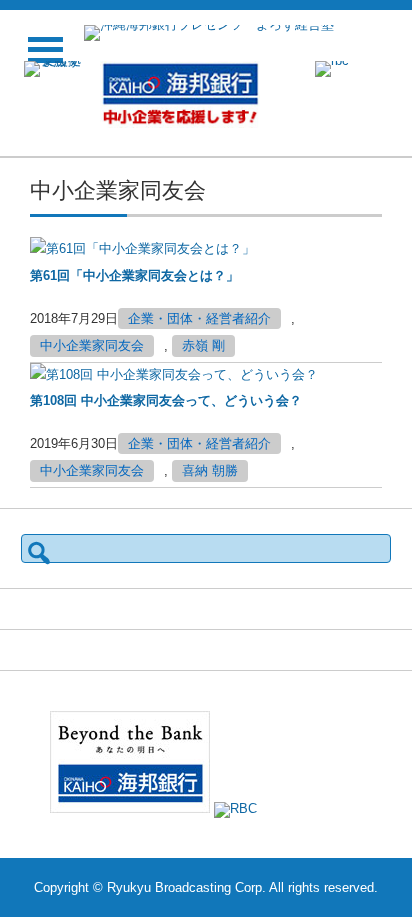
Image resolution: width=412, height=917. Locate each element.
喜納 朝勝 (210, 470)
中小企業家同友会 (92, 345)
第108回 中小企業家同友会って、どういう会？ (166, 400)
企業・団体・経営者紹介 (199, 318)
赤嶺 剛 (203, 345)
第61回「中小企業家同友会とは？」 (134, 275)
